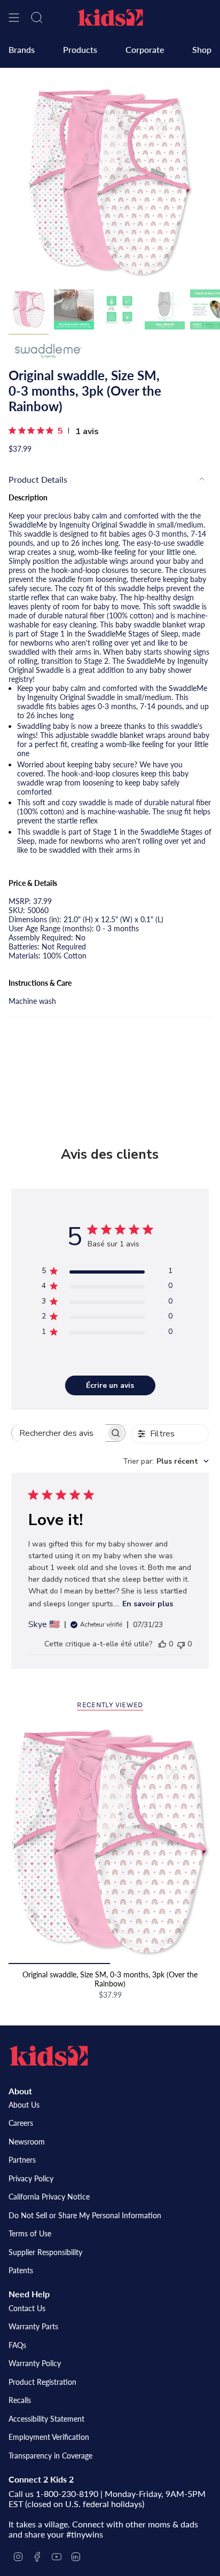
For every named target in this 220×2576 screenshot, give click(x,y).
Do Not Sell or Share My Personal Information (85, 2215)
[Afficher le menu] (14, 18)
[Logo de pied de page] (49, 2056)
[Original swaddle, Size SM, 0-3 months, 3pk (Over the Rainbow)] (110, 1842)
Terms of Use (30, 2233)
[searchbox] (59, 1433)
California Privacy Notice (49, 2197)
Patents (21, 2270)
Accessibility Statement (46, 2419)
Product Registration (42, 2382)
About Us (24, 2105)
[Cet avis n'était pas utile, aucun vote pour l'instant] (181, 1644)
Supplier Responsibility (45, 2252)
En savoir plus (148, 1604)
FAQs (17, 2345)
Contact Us (27, 2308)
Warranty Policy (35, 2363)
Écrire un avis (110, 1385)
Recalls (20, 2400)
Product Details (38, 479)
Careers (21, 2123)
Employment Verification (49, 2437)
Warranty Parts (33, 2326)
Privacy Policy (31, 2178)
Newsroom (27, 2142)
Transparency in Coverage (50, 2456)
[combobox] (166, 1461)
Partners (22, 2160)
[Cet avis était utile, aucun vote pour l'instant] (162, 1644)
